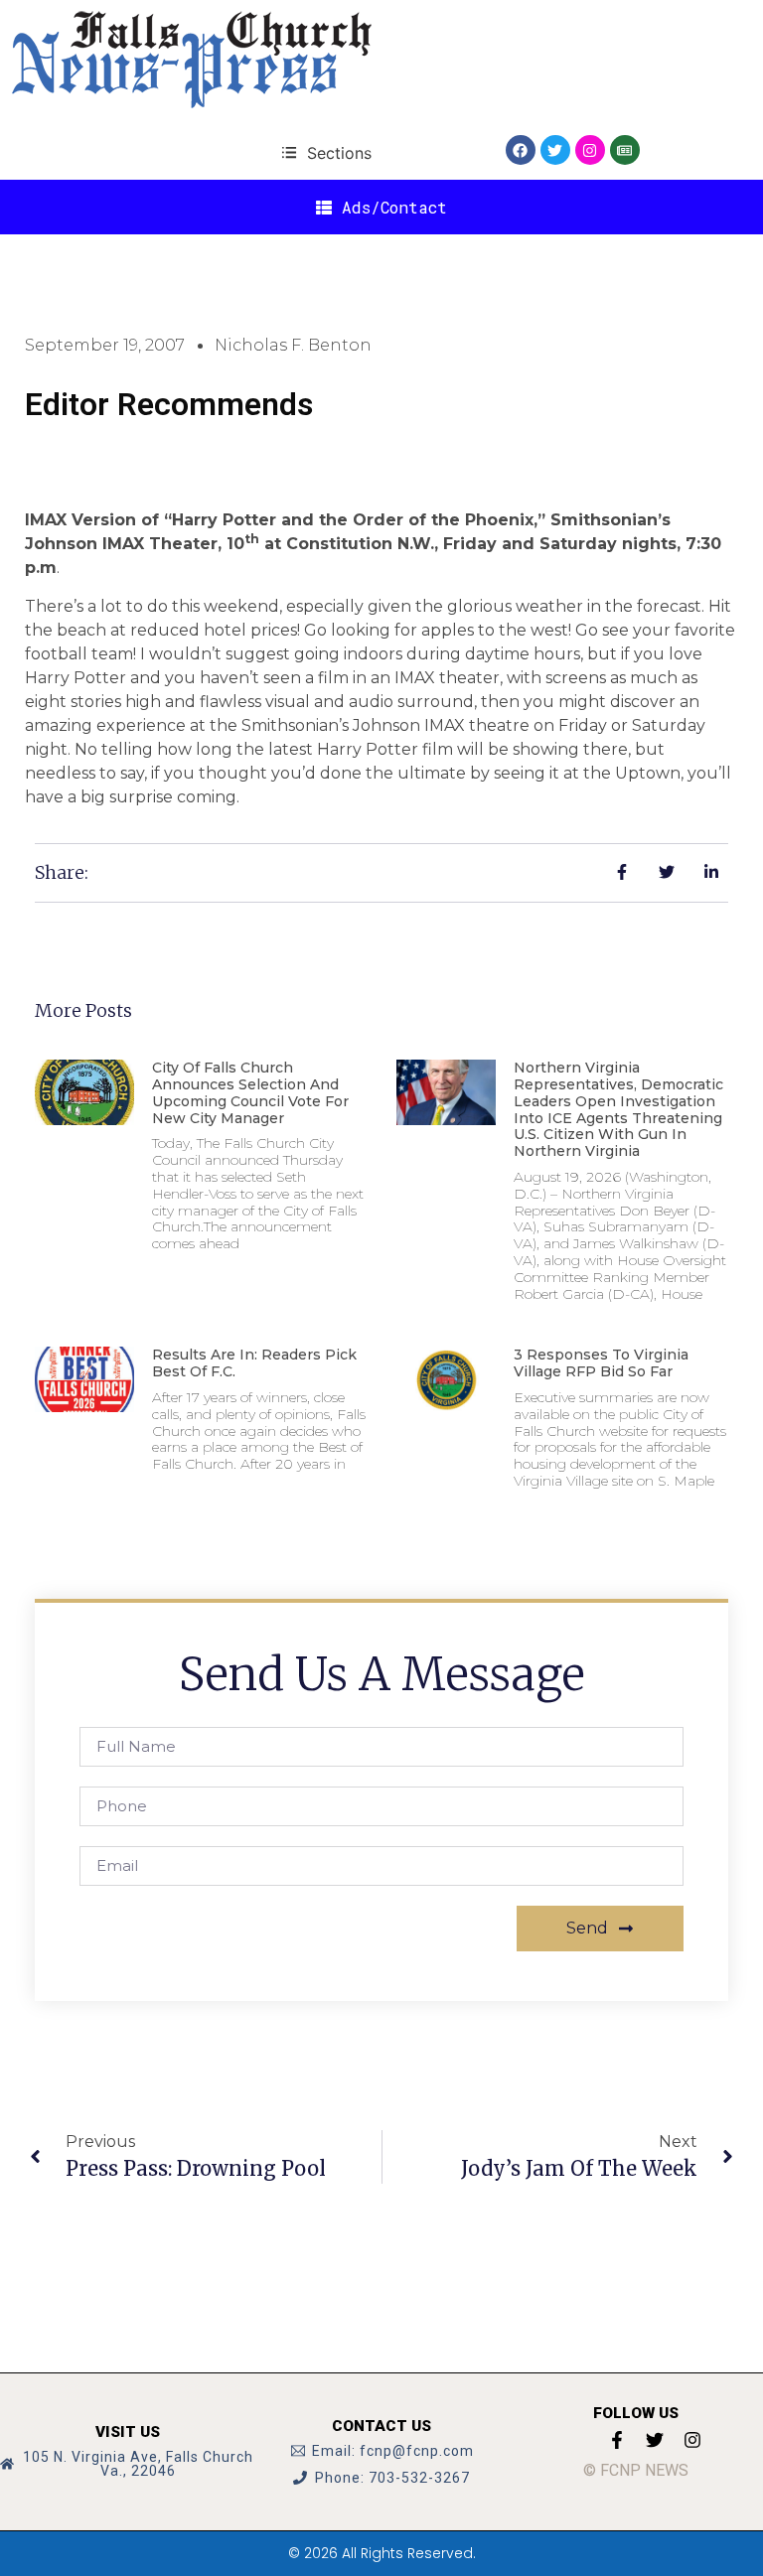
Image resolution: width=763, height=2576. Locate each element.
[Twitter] (555, 150)
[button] (326, 152)
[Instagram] (590, 150)
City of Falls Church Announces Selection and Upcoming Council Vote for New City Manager (250, 1092)
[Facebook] (521, 150)
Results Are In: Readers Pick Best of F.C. (254, 1363)
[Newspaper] (625, 150)
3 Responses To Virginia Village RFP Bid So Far (601, 1363)
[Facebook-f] (617, 2440)
